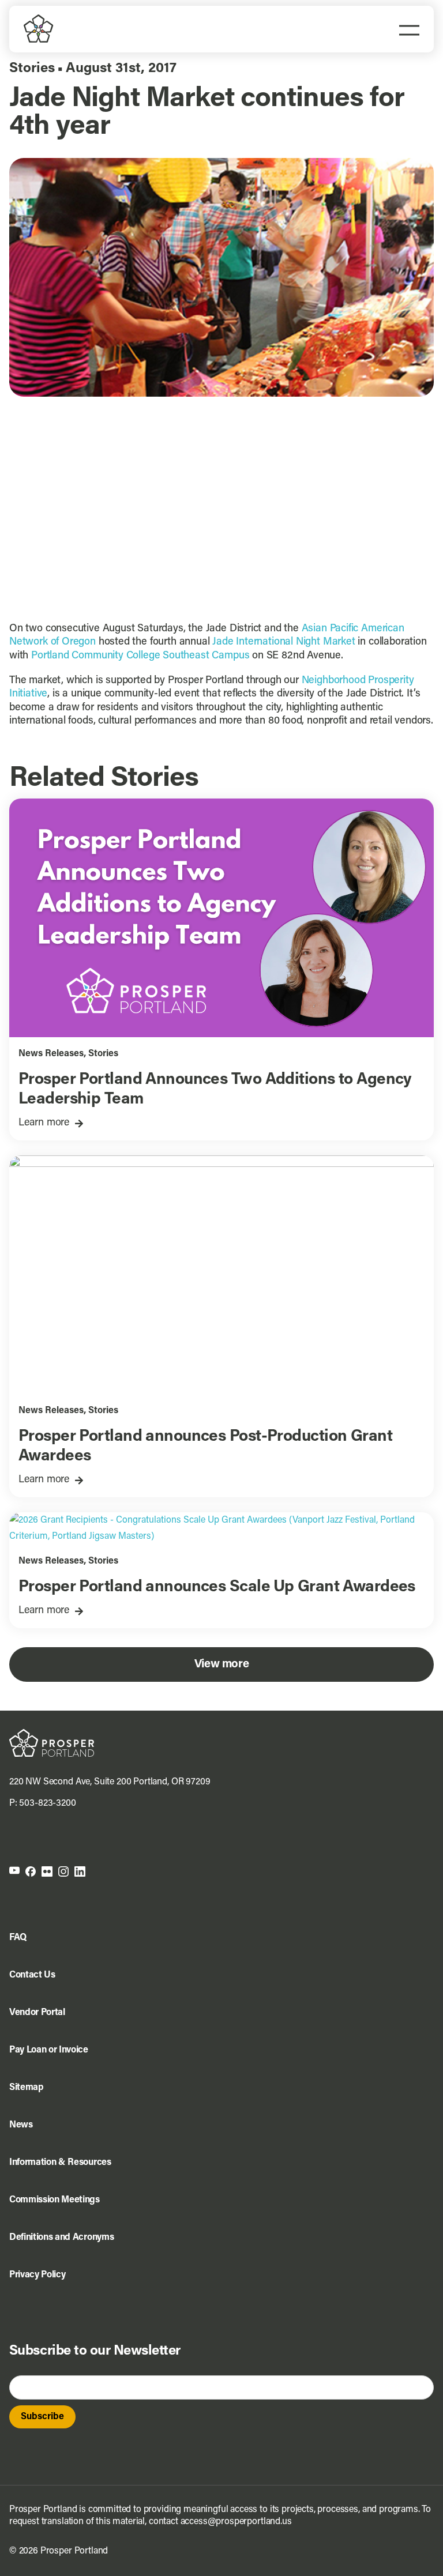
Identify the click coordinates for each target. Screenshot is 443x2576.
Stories (32, 69)
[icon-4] (63, 1871)
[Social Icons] (31, 1871)
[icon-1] (14, 1871)
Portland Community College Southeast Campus (140, 656)
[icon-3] (47, 1871)
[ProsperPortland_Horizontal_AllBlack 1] (52, 1734)
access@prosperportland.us (236, 2522)
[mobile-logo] (39, 19)
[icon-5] (80, 1871)
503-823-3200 (47, 1803)
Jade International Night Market (284, 642)
